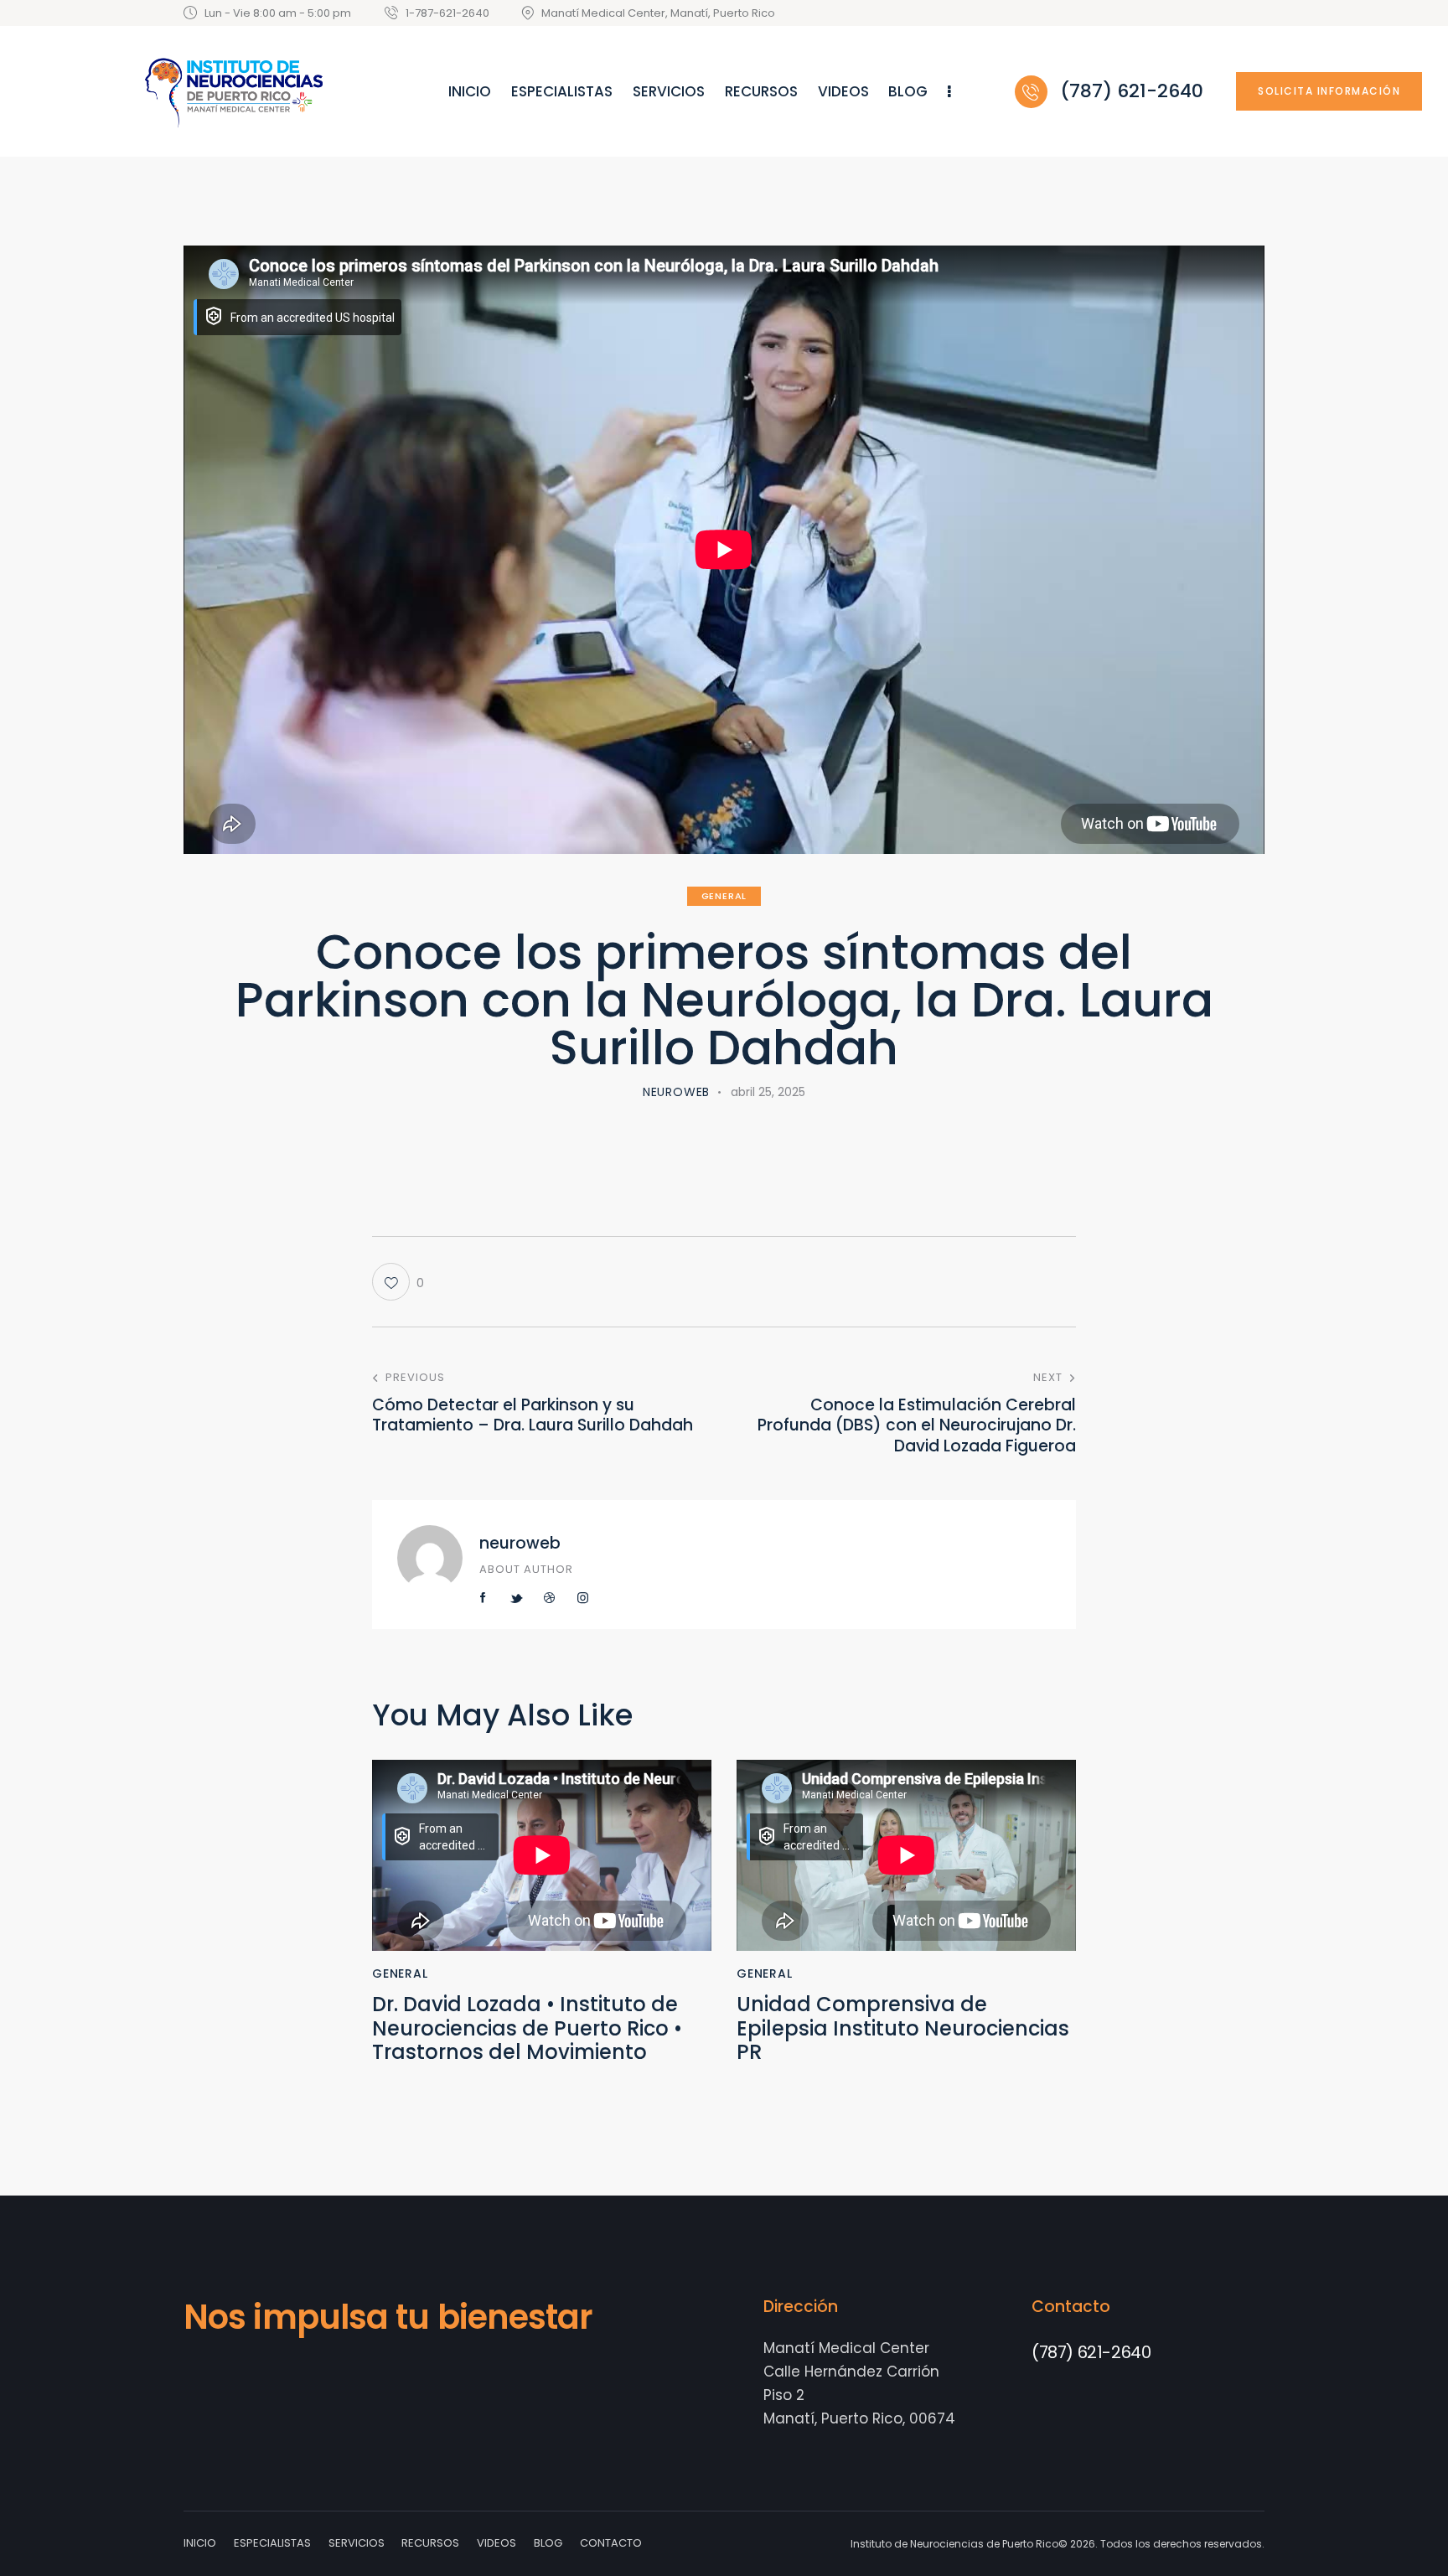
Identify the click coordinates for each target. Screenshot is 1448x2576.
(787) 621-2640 (1091, 2352)
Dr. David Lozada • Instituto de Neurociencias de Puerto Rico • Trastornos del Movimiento (527, 2029)
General (724, 896)
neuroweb (520, 1543)
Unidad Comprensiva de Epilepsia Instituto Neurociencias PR (903, 2029)
